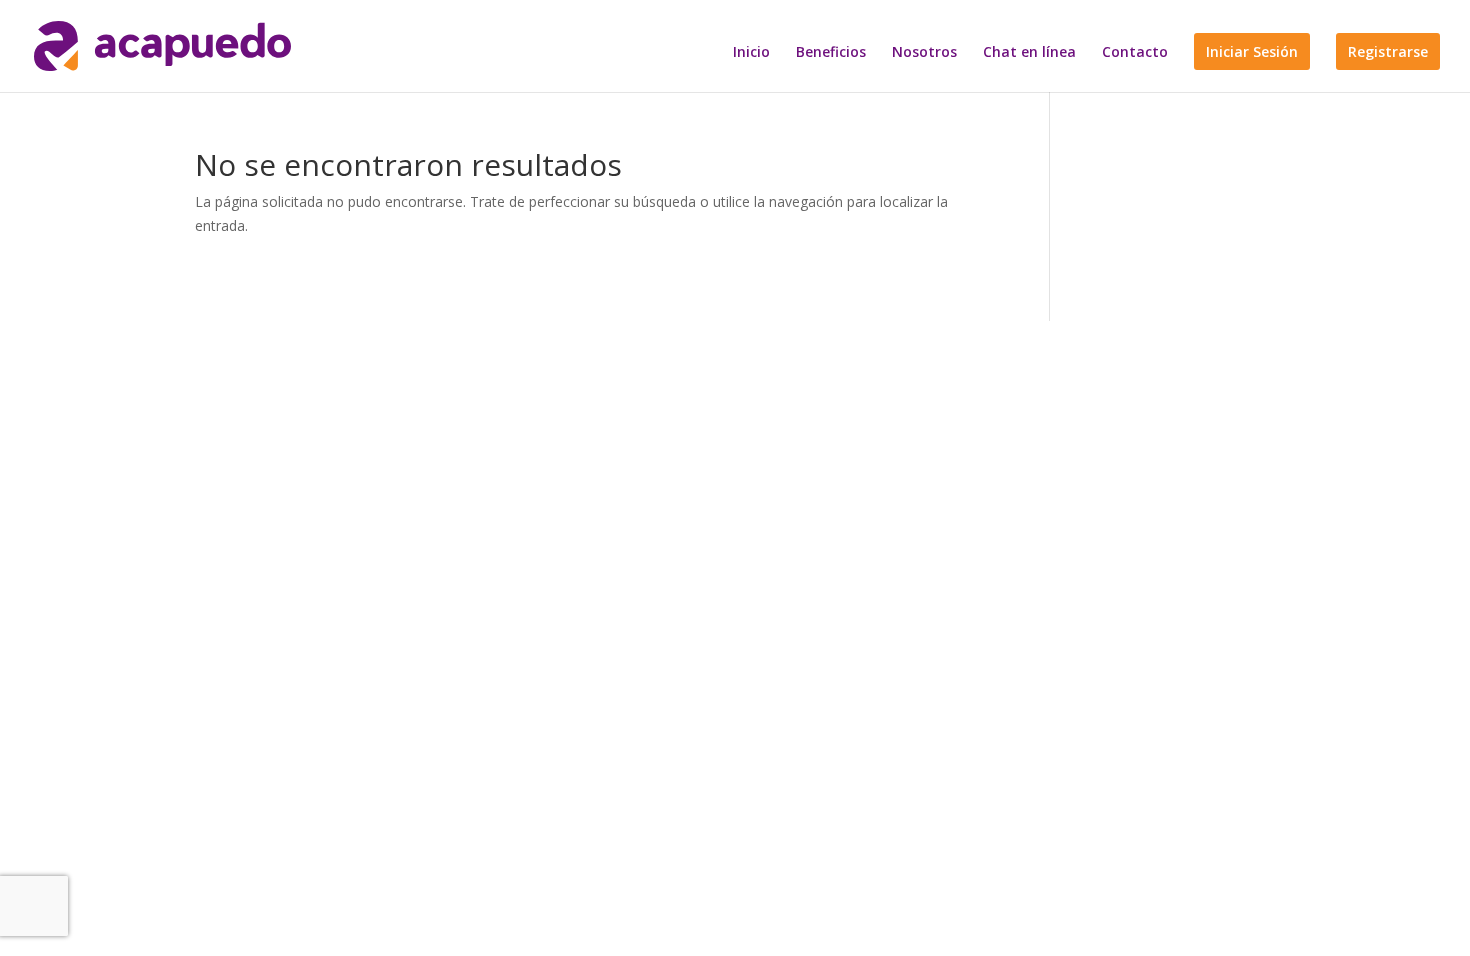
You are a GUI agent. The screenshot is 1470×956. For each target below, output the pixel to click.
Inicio (751, 53)
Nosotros (924, 53)
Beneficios (831, 53)
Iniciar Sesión (1252, 51)
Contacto (1135, 53)
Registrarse (1388, 51)
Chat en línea (1029, 53)
